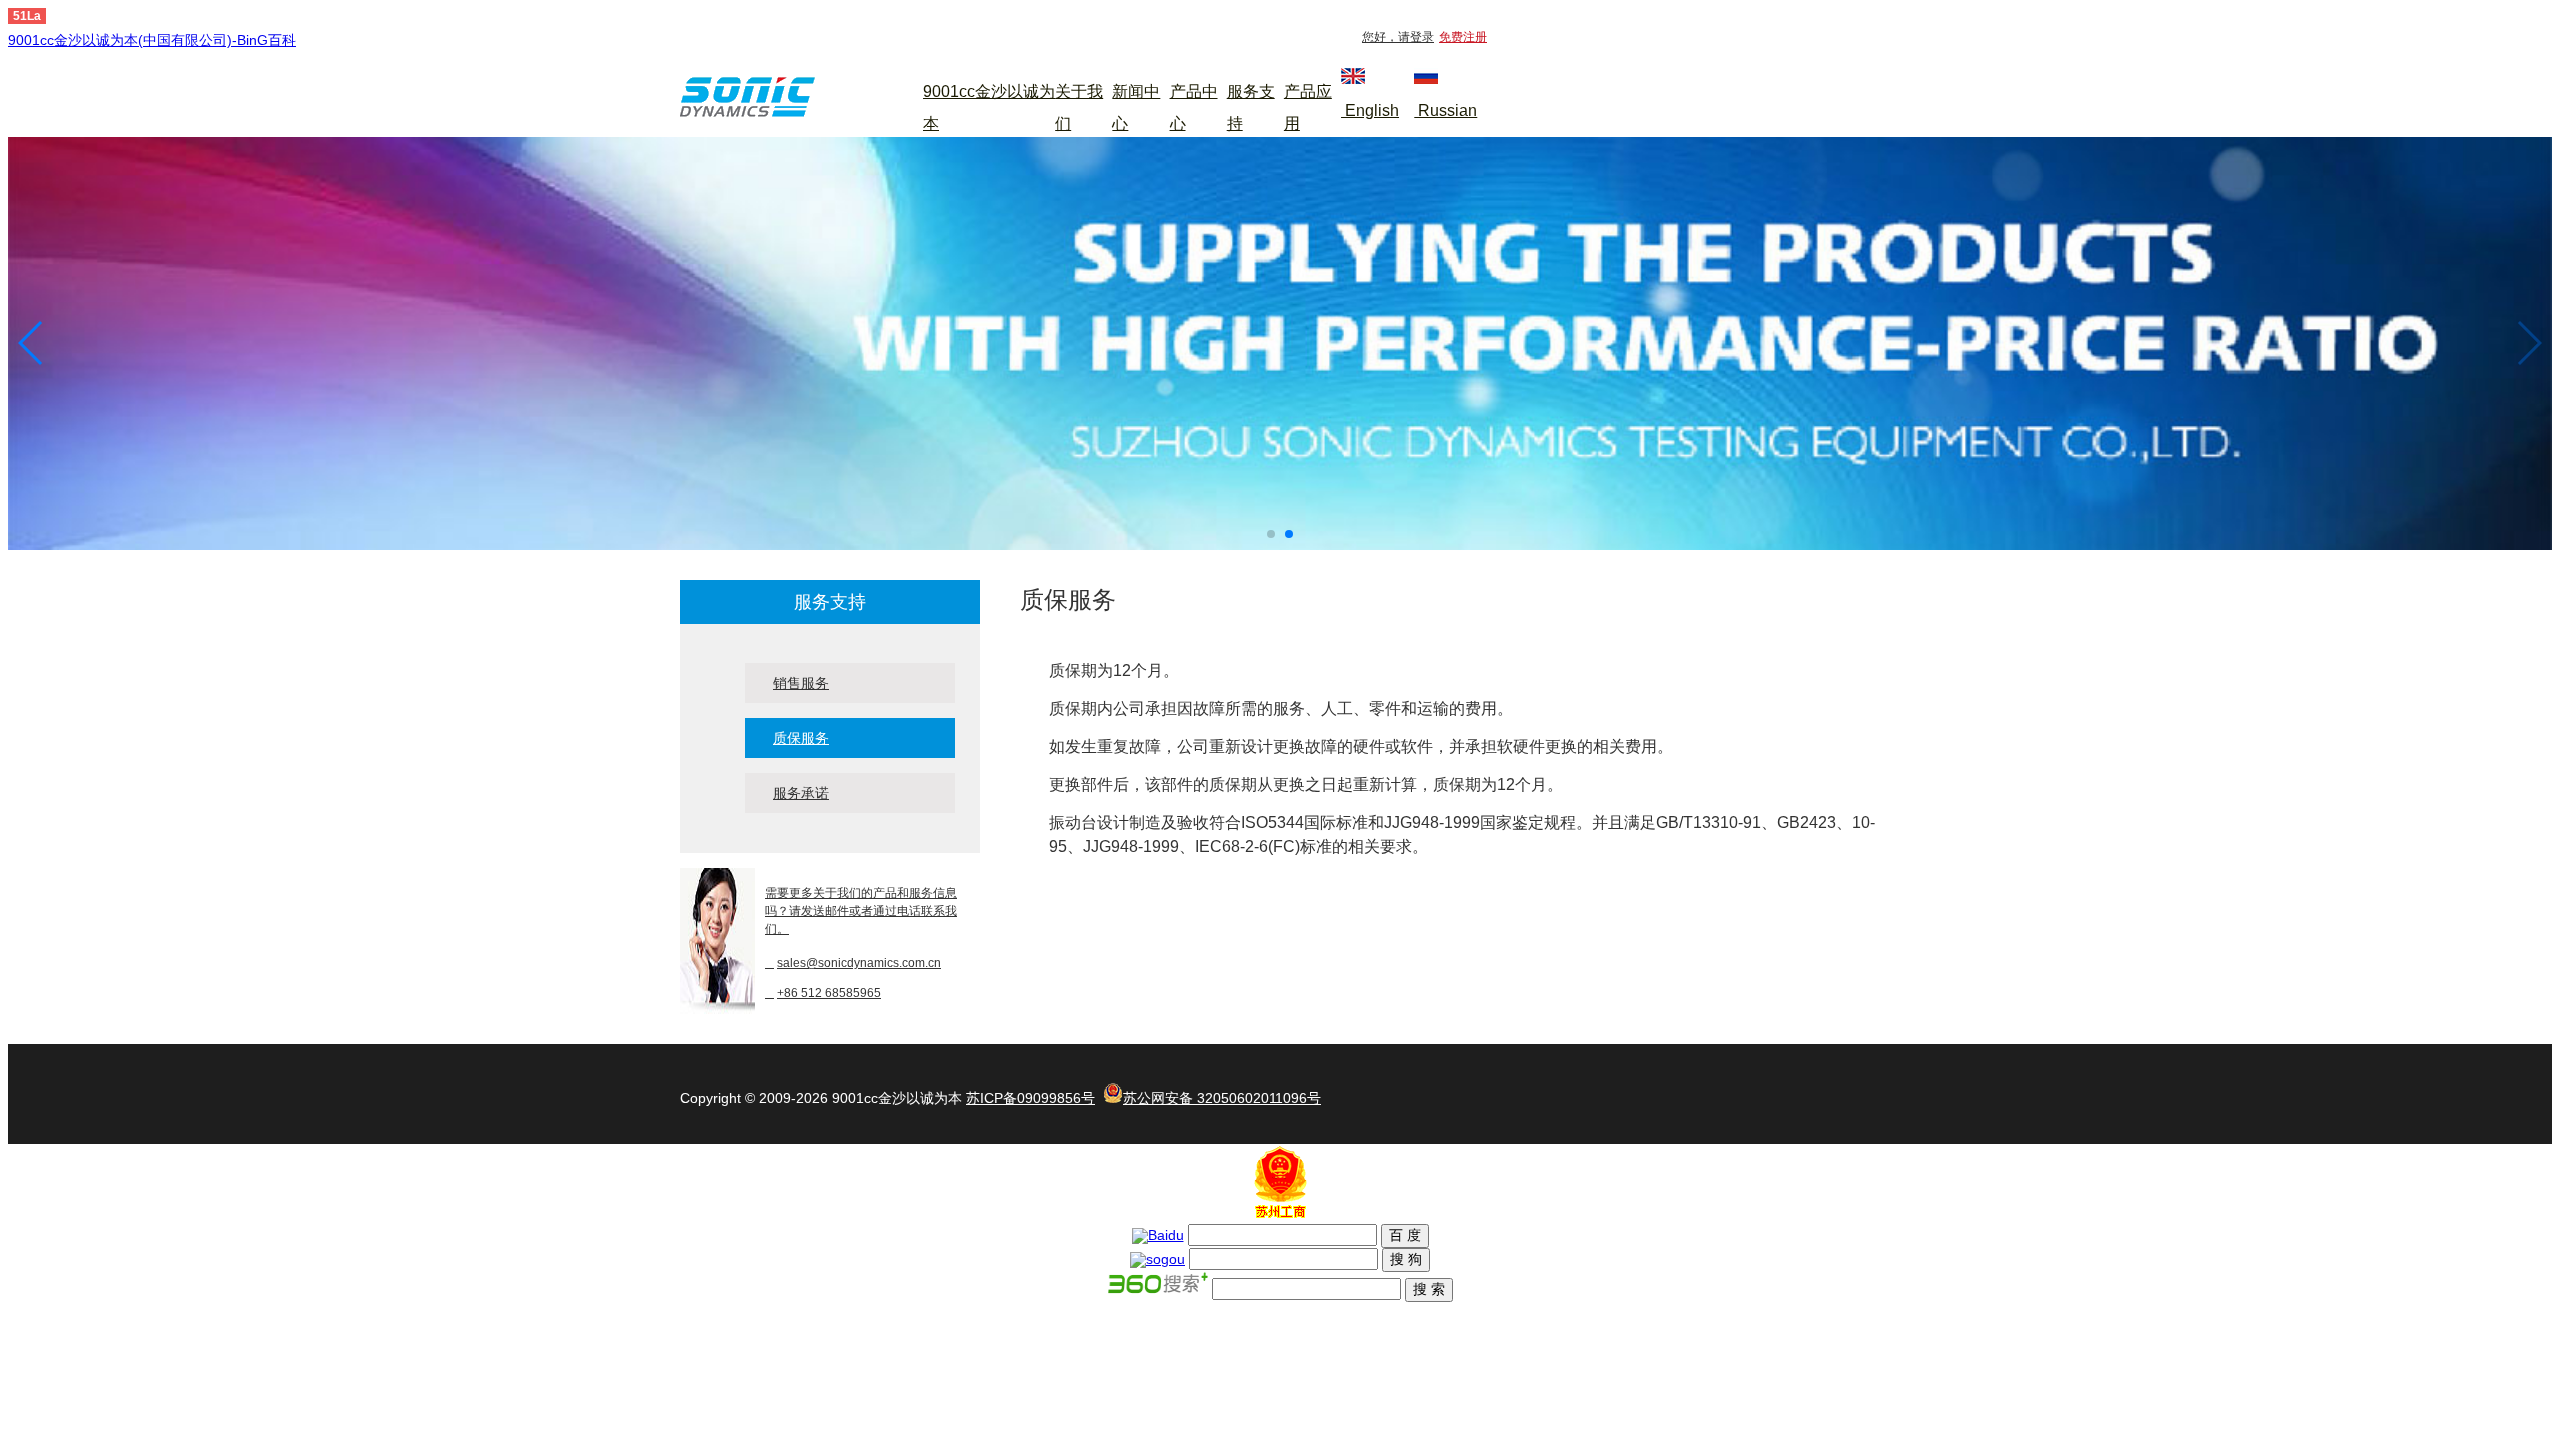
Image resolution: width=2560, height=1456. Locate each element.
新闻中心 (1136, 107)
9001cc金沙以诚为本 (989, 107)
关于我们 (1079, 107)
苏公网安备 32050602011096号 (1222, 1098)
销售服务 (801, 683)
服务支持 (1251, 107)
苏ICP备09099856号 (1030, 1098)
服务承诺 (801, 793)
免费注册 (1463, 37)
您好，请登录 (1398, 37)
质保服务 (801, 738)
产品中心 (1194, 107)
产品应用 (1308, 107)
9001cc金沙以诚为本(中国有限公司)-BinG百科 (152, 40)
